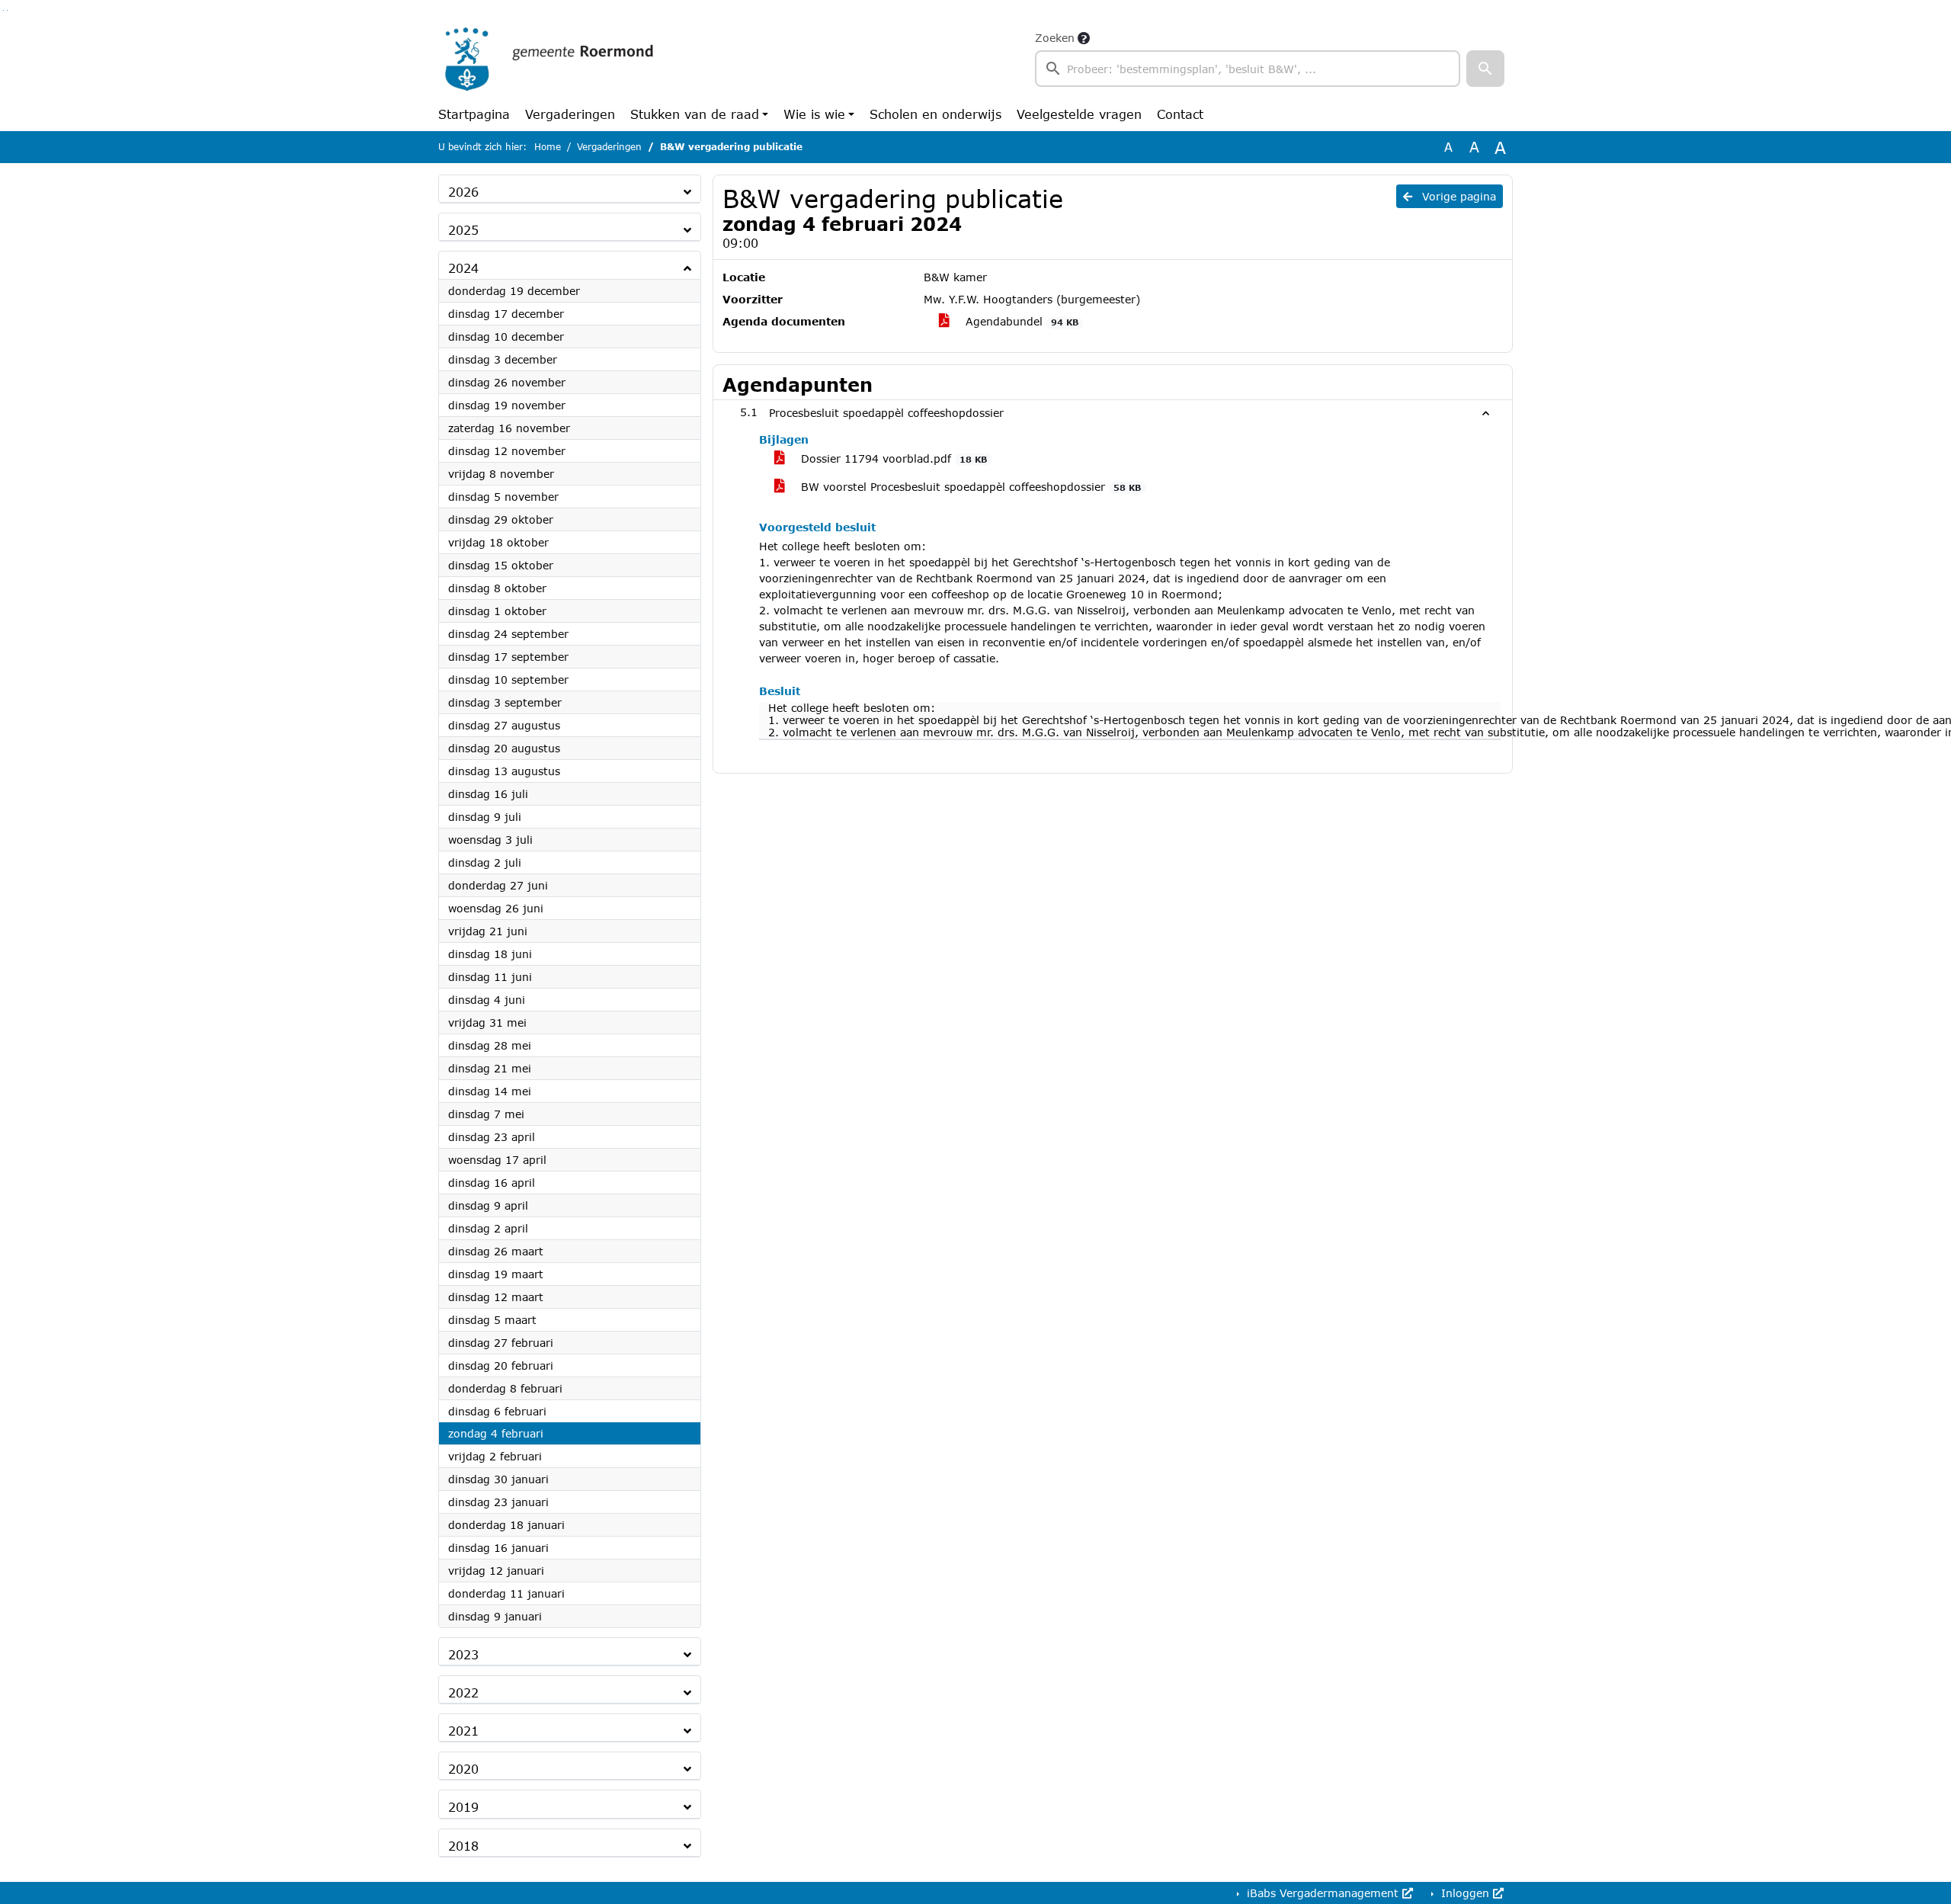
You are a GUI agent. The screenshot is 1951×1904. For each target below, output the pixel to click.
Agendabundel (1020, 321)
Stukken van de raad (695, 114)
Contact (1180, 114)
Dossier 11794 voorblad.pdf (892, 458)
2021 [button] (463, 1731)
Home (548, 147)
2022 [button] (463, 1692)
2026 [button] (463, 192)
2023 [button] (463, 1654)
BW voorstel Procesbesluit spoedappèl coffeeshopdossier (969, 487)
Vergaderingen (570, 114)
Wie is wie (814, 114)
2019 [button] (463, 1807)
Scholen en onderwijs (935, 114)
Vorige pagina (1457, 196)
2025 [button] (463, 230)
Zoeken (1055, 38)
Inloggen (1465, 1893)
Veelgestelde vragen (1079, 114)
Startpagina (474, 114)
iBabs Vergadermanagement (1323, 1893)
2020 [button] (463, 1769)
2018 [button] (463, 1846)
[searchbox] (1248, 69)
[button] (1485, 69)
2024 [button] (463, 268)
